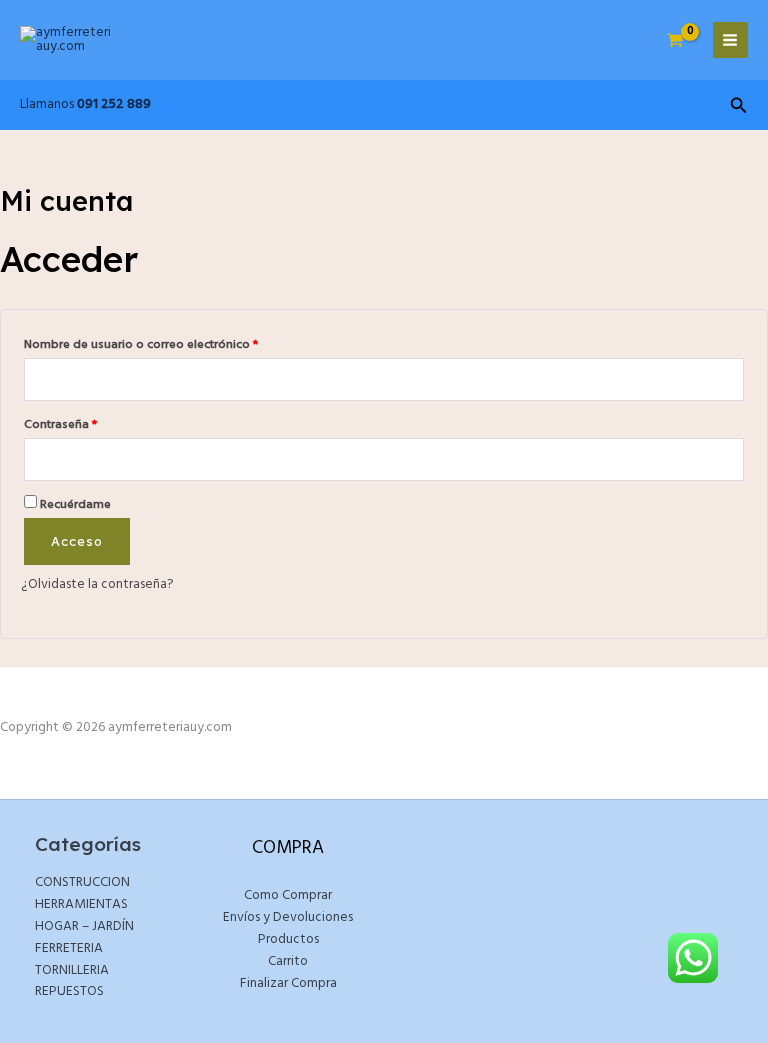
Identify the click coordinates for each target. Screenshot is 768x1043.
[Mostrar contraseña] (729, 460)
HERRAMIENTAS (81, 904)
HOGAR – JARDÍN (84, 926)
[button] (739, 108)
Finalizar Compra (288, 983)
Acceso (77, 541)
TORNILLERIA (72, 970)
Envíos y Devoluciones (288, 917)
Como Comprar (288, 895)
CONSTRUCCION (82, 882)
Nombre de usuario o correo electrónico (172, 344)
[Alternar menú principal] (730, 39)
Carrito (288, 961)
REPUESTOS (69, 991)
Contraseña (92, 424)
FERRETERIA (69, 948)
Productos (288, 939)
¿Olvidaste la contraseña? (97, 584)
